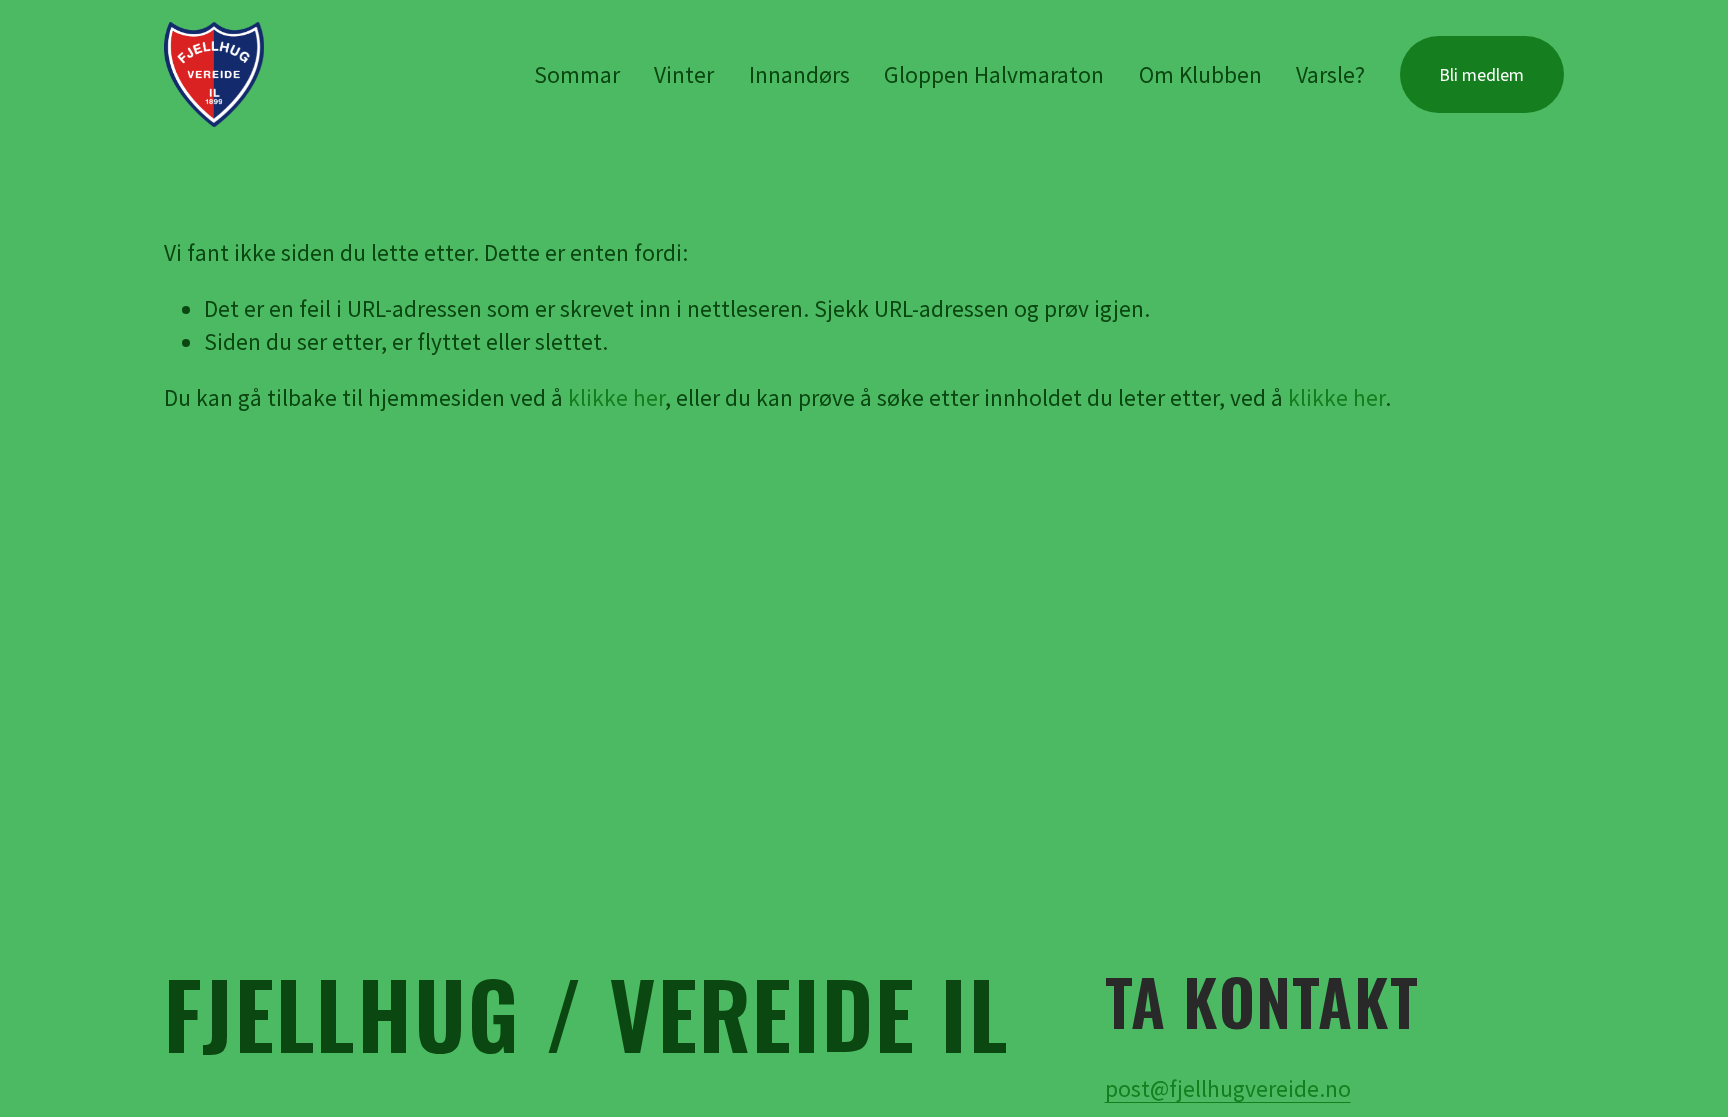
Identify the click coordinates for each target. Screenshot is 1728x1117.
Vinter (684, 74)
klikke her (616, 397)
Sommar (577, 74)
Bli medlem (1481, 74)
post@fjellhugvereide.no (1228, 1088)
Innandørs (799, 74)
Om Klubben (1200, 74)
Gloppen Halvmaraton (994, 74)
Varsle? (1330, 74)
